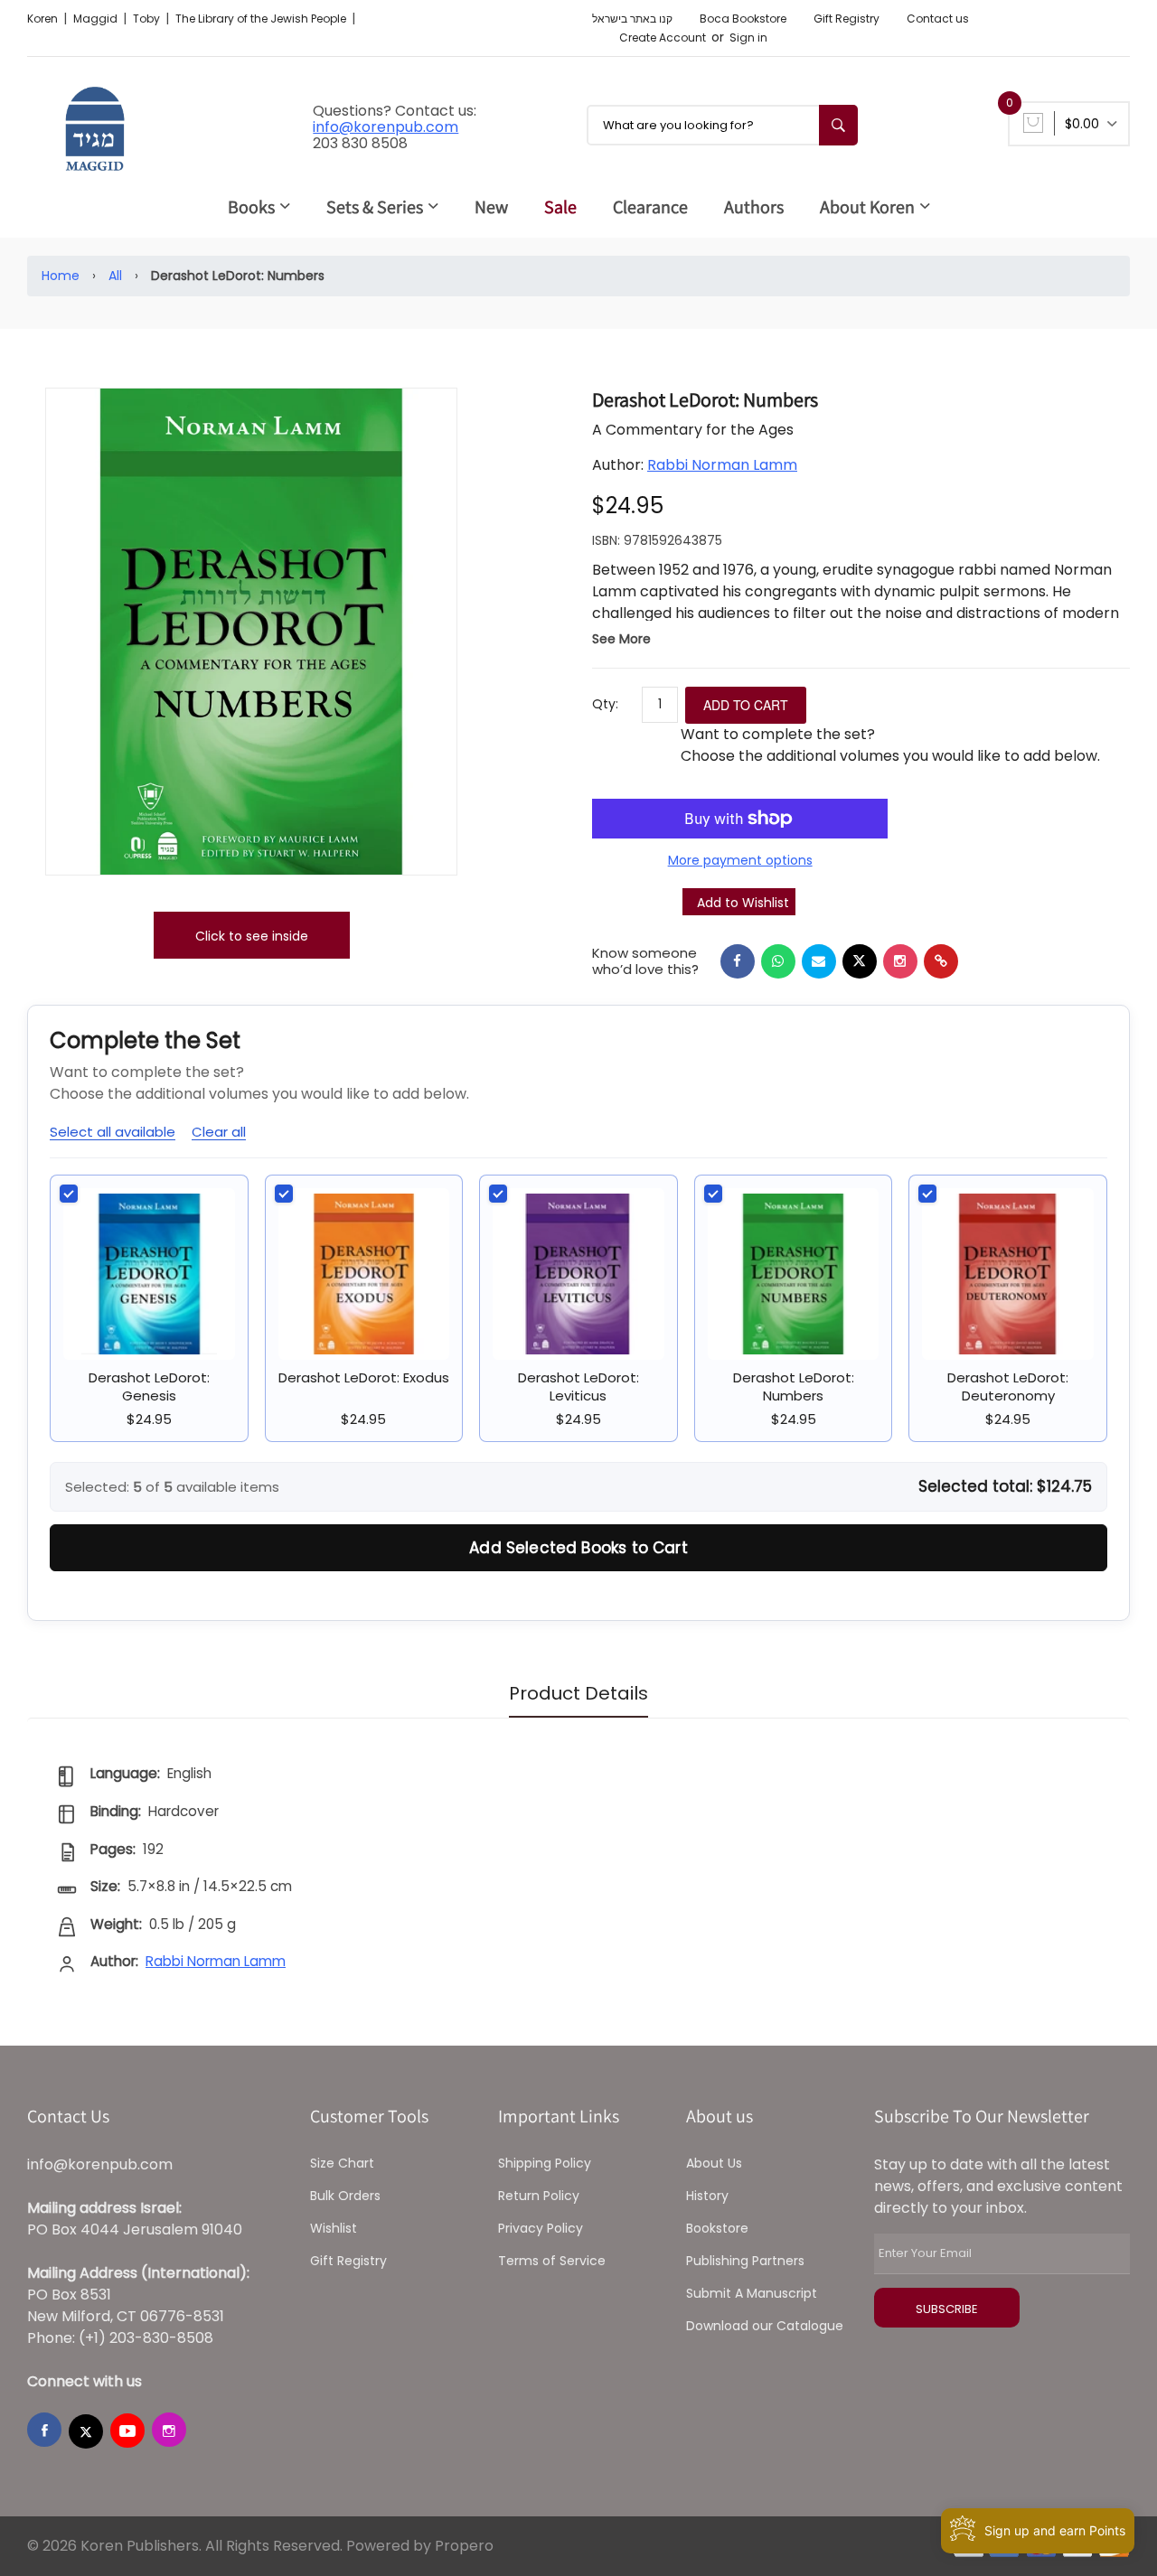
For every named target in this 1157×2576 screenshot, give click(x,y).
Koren (44, 19)
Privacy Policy (541, 2228)
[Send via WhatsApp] (778, 961)
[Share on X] (860, 961)
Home (61, 276)
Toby (148, 19)
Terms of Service (552, 2261)
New (491, 207)
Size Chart (342, 2163)
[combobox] (722, 125)
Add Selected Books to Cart (578, 1548)
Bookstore (717, 2228)
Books (251, 207)
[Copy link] (941, 961)
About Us (714, 2163)
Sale (560, 207)
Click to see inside (252, 936)
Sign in (748, 37)
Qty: (605, 704)
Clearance (650, 207)
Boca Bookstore (743, 19)
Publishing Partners (745, 2261)
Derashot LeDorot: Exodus (364, 1377)
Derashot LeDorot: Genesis (149, 1386)
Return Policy (539, 2196)
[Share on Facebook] (738, 961)
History (707, 2196)
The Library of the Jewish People (262, 19)
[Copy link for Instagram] (900, 961)
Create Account (663, 37)
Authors (754, 207)
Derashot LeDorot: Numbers (794, 1386)
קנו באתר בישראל (632, 19)
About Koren (867, 207)
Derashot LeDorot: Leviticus (578, 1386)
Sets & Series (375, 207)
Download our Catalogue (765, 2326)
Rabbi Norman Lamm (722, 465)
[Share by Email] (819, 961)
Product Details (578, 1693)
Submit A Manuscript (752, 2293)
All (115, 276)
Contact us (938, 19)
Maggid (97, 19)
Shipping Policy (545, 2163)
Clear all (219, 1132)
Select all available (113, 1132)
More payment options (740, 860)
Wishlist (334, 2228)
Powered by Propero (420, 2546)
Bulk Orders (345, 2196)
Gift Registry (847, 19)
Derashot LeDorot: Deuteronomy (1008, 1386)
